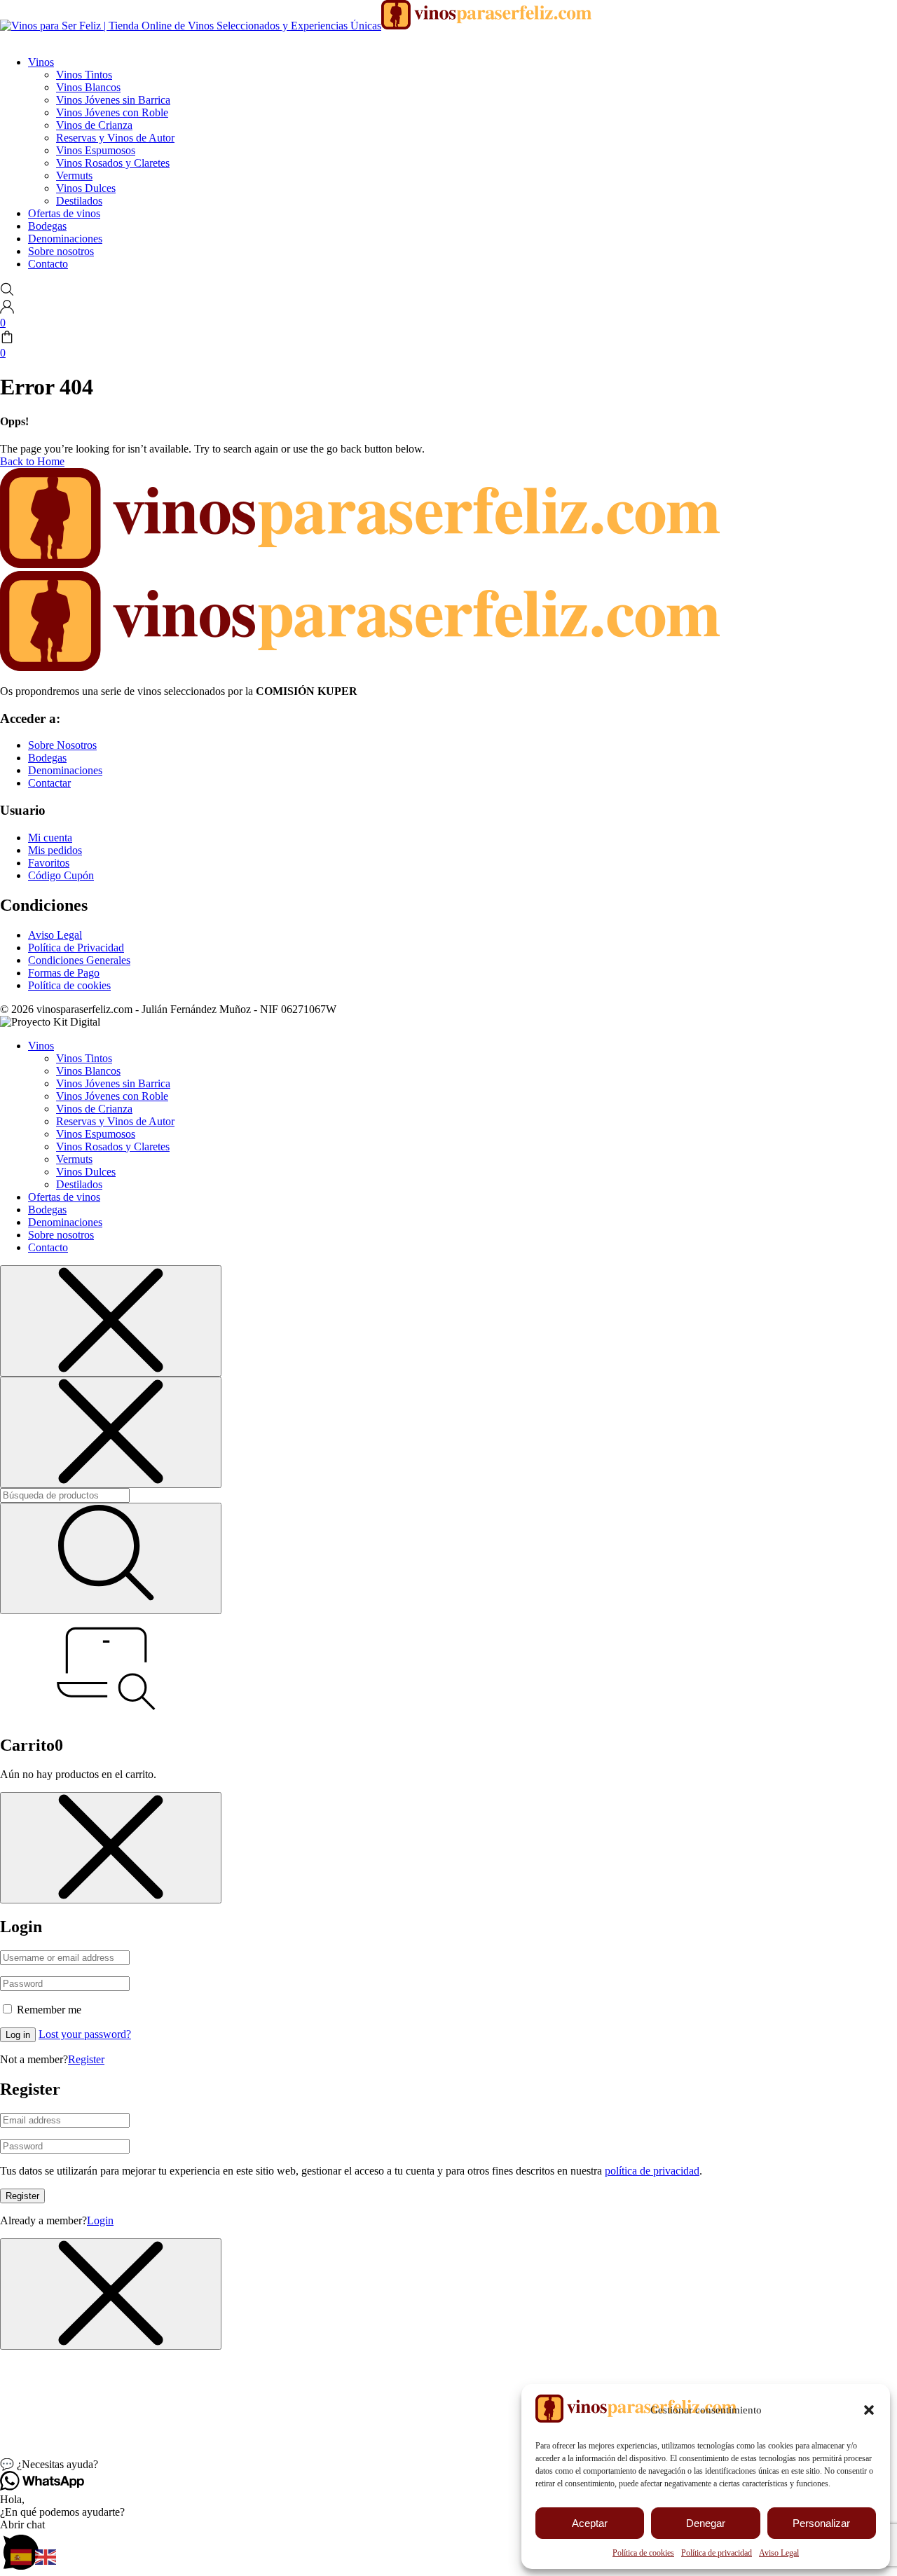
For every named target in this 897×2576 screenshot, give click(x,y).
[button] (869, 2410)
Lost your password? (85, 2034)
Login (100, 2220)
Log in (18, 2035)
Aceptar (590, 2523)
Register (86, 2059)
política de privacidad (652, 2171)
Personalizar (821, 2523)
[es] (23, 2556)
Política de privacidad (717, 2553)
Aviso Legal (779, 2553)
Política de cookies (643, 2553)
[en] (47, 2556)
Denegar (706, 2523)
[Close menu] (111, 1321)
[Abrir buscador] (7, 292)
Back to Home (32, 461)
